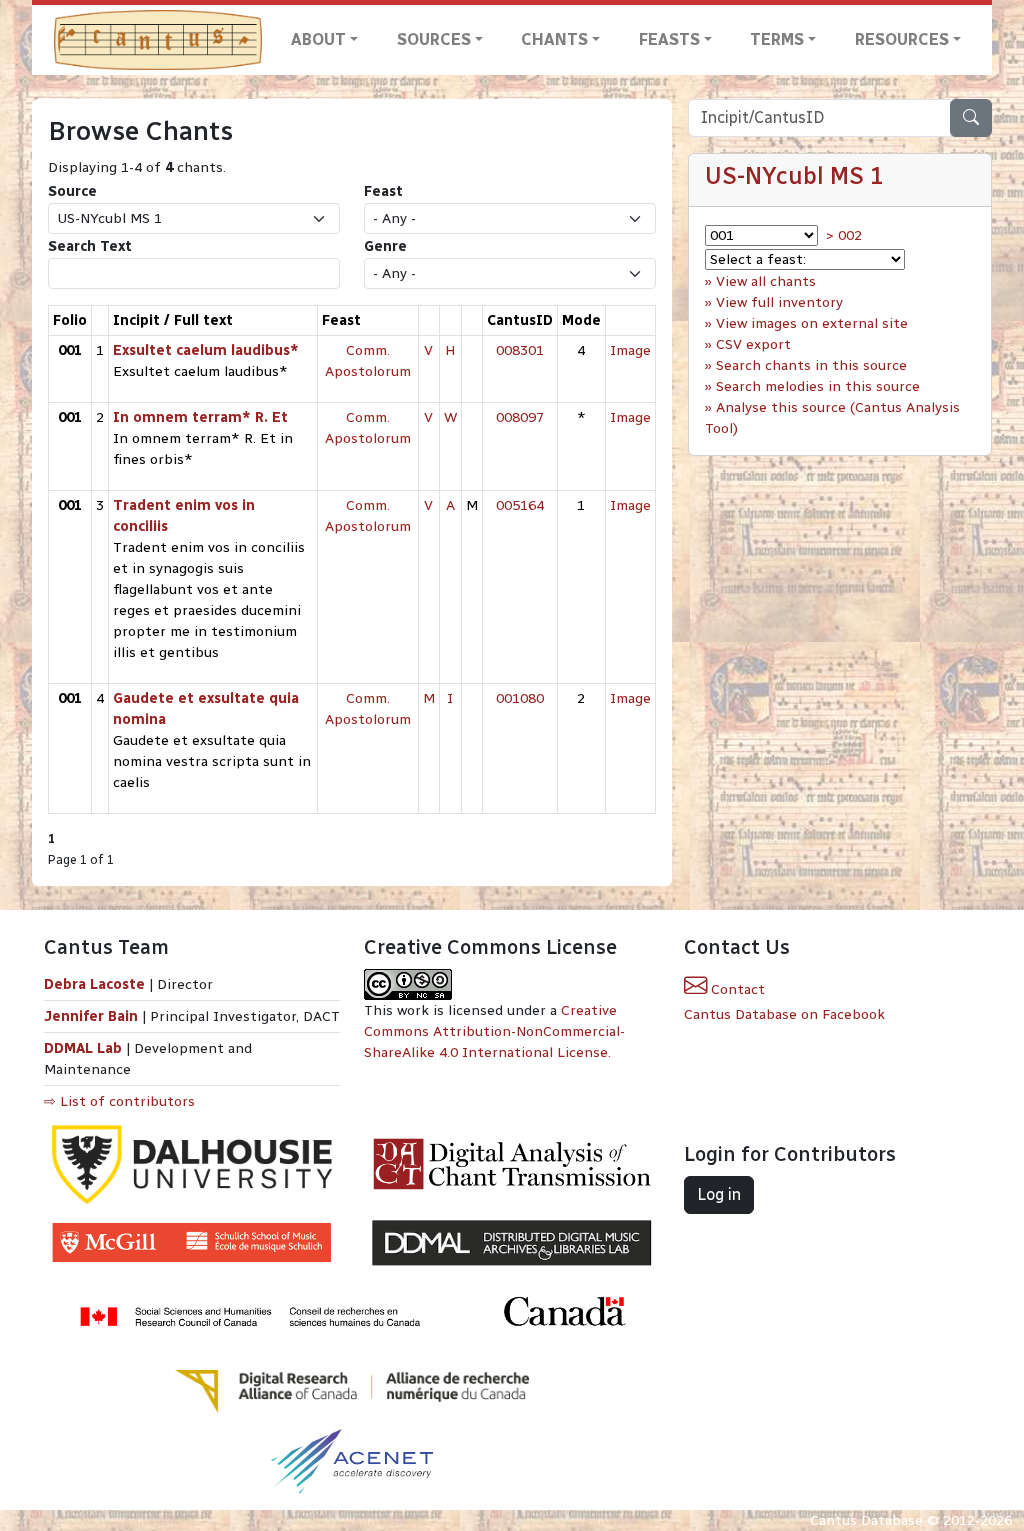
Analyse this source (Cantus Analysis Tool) (832, 418)
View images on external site (812, 323)
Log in (719, 1194)
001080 (520, 698)
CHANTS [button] (554, 39)
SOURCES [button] (434, 39)
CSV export (753, 344)
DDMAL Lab (83, 1048)
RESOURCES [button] (902, 39)
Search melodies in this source (818, 386)
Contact (736, 989)
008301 (520, 350)
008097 (520, 417)
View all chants (766, 281)
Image (630, 350)
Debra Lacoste (94, 984)
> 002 (844, 235)
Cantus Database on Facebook (784, 1014)
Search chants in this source (811, 365)
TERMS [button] (777, 39)
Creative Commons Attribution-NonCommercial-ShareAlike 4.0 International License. (494, 1031)
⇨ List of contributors (119, 1101)
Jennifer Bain (93, 1016)
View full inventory (779, 302)
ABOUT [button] (318, 39)
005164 (520, 505)
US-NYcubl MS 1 (794, 176)
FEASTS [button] (669, 39)
